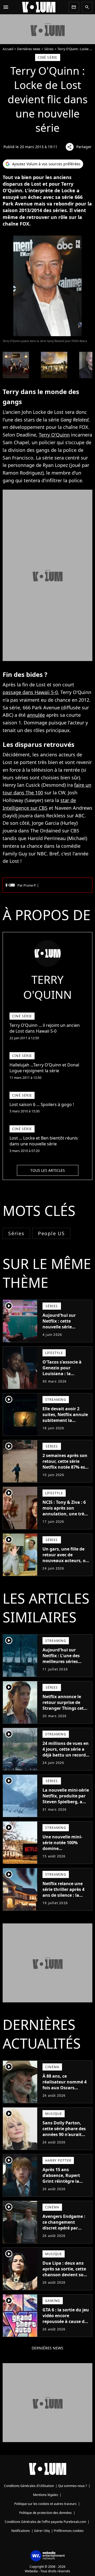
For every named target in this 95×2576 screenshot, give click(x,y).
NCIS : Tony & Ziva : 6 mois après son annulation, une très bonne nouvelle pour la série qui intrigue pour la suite (64, 1517)
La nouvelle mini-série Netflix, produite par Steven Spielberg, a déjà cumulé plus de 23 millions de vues (66, 1802)
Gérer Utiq (42, 2531)
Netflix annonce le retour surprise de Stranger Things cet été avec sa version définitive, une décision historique (63, 1711)
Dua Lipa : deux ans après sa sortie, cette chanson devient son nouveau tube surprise (64, 2275)
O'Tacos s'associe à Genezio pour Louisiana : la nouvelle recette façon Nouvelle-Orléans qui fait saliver (66, 1376)
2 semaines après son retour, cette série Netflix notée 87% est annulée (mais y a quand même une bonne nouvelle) (65, 1470)
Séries (49, 49)
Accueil (8, 49)
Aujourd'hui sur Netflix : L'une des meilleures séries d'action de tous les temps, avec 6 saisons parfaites (65, 1664)
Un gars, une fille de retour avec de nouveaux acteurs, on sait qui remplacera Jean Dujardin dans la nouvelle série (65, 1563)
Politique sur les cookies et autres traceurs (45, 2504)
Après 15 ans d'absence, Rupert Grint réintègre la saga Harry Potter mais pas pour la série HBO (65, 2184)
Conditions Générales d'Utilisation (29, 2486)
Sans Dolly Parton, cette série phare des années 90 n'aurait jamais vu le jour (64, 2132)
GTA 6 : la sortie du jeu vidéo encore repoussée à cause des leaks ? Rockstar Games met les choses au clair (66, 2324)
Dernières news (29, 49)
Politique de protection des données (46, 2513)
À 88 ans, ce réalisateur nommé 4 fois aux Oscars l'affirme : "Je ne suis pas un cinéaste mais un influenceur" (65, 2091)
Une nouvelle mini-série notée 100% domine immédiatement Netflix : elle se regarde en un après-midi (64, 1854)
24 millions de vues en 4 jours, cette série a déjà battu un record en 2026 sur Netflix (66, 1752)
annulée (36, 715)
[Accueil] (39, 7)
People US (51, 1233)
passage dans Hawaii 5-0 (30, 692)
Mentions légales (46, 2495)
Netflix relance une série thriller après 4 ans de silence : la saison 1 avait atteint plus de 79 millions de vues (65, 1898)
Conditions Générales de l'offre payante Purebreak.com (45, 2522)
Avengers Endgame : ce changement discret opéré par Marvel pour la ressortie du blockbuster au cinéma (64, 2234)
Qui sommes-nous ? (72, 2486)
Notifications (21, 2531)
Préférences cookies (69, 2531)
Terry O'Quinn (54, 435)
